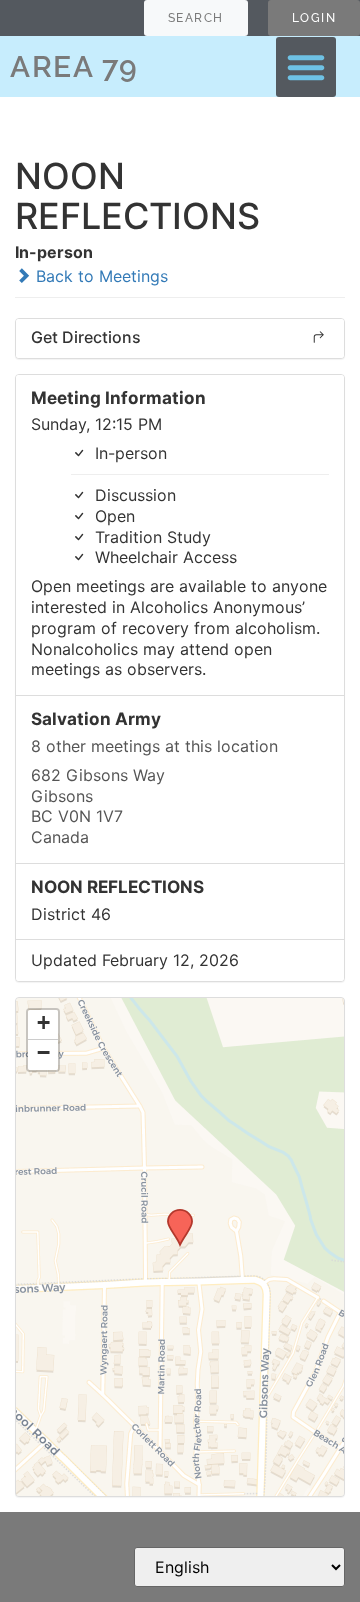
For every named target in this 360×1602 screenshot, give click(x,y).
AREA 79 (74, 66)
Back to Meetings (99, 276)
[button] (306, 67)
